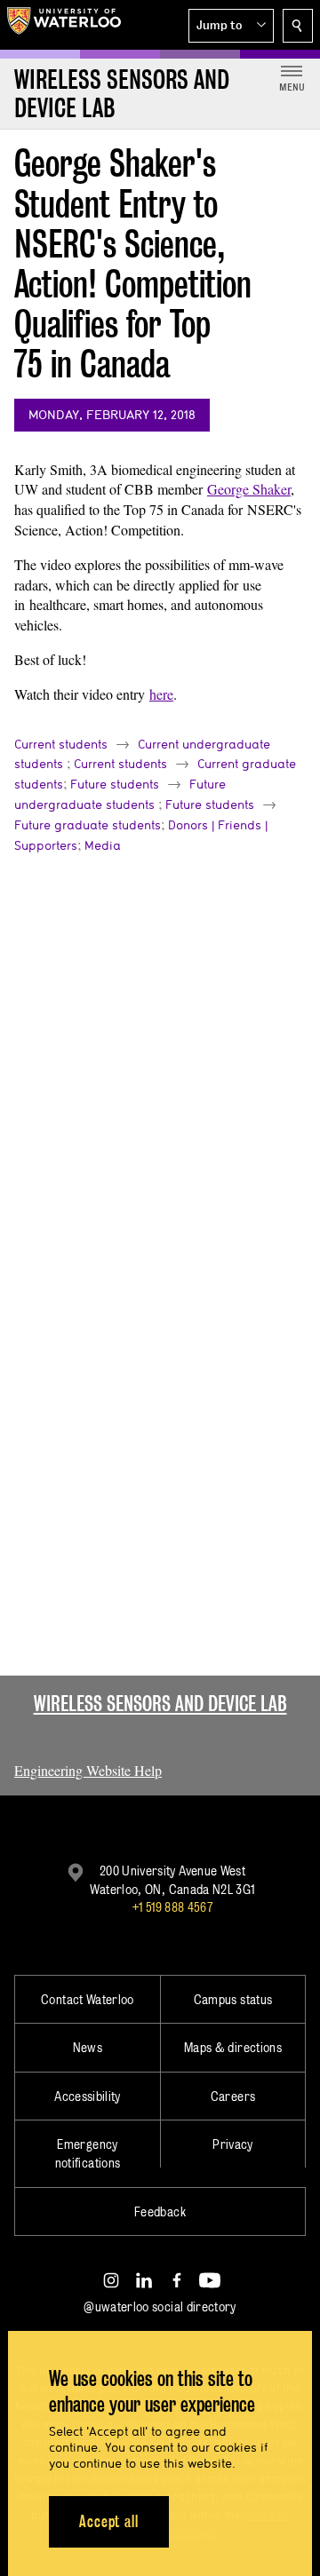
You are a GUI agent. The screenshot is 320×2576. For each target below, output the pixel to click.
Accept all (109, 2521)
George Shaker (249, 489)
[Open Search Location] (298, 26)
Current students (61, 744)
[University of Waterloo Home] (64, 25)
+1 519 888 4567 (172, 1907)
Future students (115, 784)
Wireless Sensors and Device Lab (160, 1704)
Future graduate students (88, 825)
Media (103, 845)
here (161, 694)
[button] (231, 26)
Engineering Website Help (88, 1770)
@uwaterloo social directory (160, 2307)
